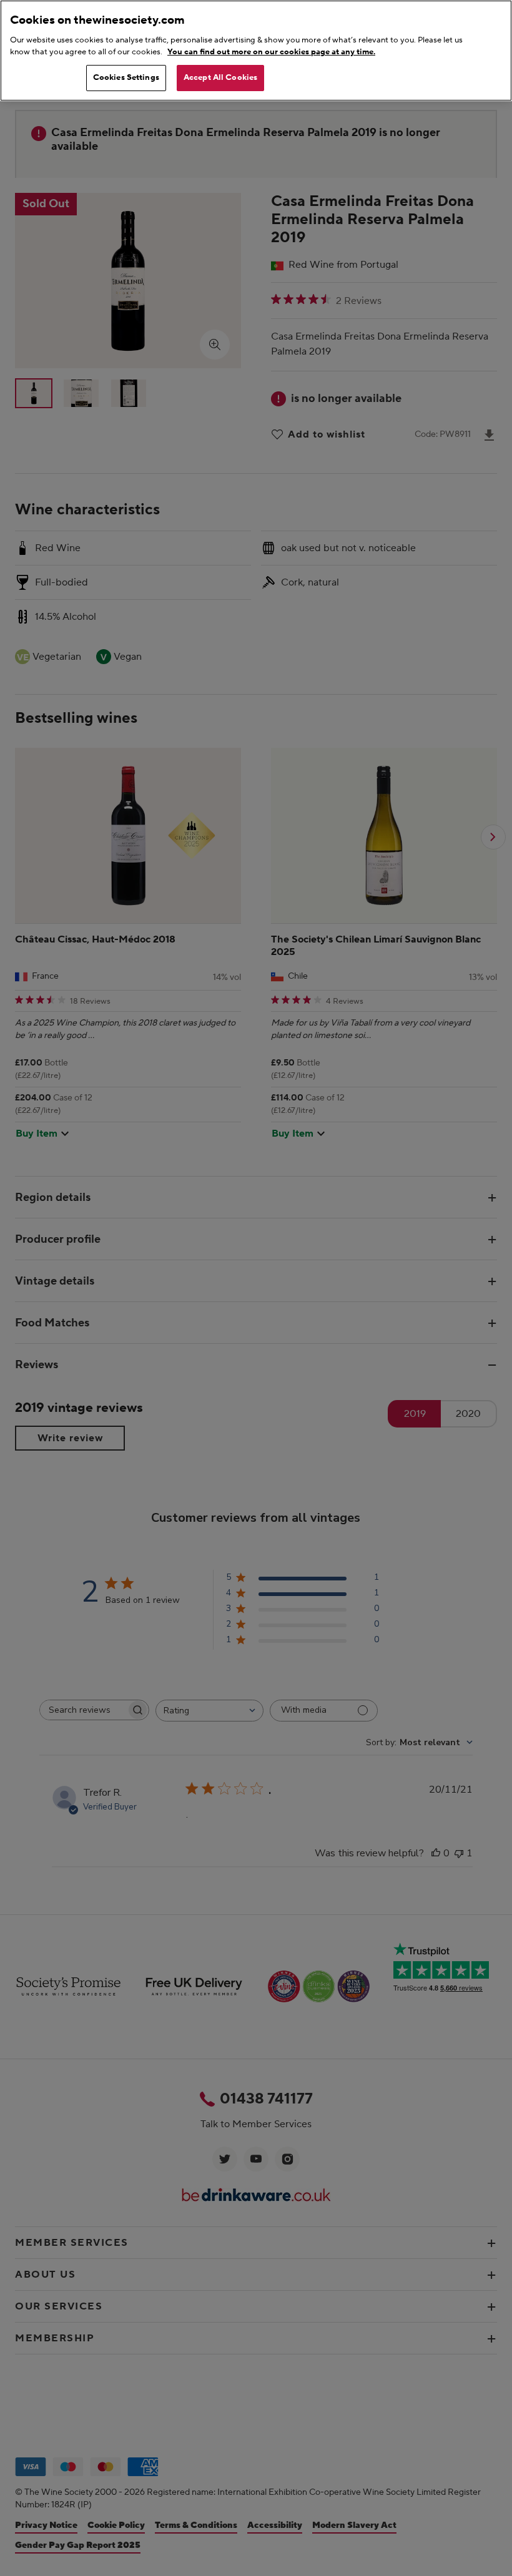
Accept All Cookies (220, 77)
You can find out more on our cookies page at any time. (271, 52)
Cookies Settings (126, 77)
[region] (256, 51)
